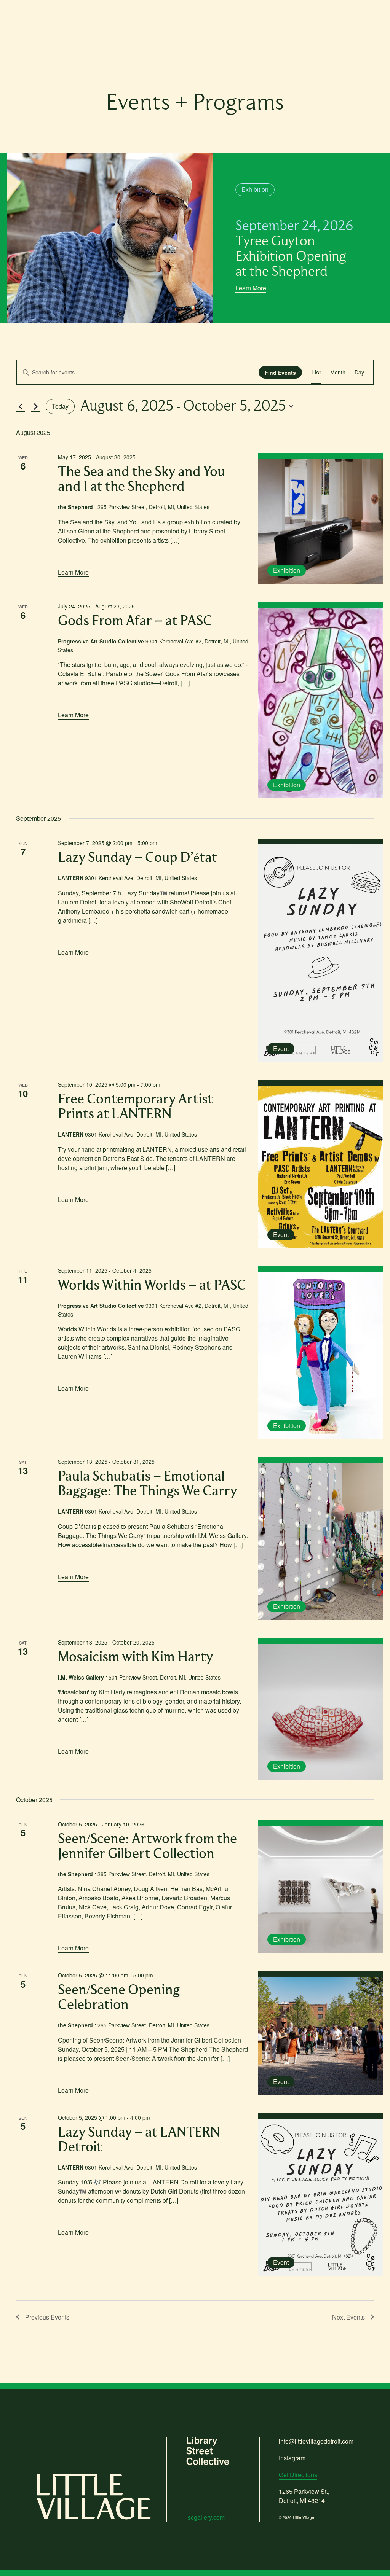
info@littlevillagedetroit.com (316, 2441)
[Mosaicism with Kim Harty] (320, 1712)
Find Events (280, 373)
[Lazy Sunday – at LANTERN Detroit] (320, 2197)
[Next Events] (35, 406)
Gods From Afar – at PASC (135, 621)
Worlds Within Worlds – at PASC (152, 1286)
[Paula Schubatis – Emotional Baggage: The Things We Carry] (320, 1541)
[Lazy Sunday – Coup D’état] (320, 953)
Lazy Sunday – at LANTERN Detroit (139, 2140)
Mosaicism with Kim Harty (135, 1657)
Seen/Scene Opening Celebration (119, 1998)
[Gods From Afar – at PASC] (320, 703)
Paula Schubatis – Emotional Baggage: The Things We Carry (147, 1484)
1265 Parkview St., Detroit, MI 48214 (304, 2496)
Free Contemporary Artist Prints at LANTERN (135, 1107)
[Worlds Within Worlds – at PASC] (320, 1356)
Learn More (251, 288)
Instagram (292, 2458)
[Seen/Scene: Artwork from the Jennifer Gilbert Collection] (320, 1889)
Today (60, 406)
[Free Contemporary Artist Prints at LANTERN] (320, 1167)
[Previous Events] (21, 406)
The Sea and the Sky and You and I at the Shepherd (141, 479)
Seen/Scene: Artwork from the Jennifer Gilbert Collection (147, 1847)
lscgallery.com (205, 2517)
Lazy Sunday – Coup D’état (137, 858)
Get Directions (298, 2475)
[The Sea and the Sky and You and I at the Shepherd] (320, 521)
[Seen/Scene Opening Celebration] (320, 2036)
